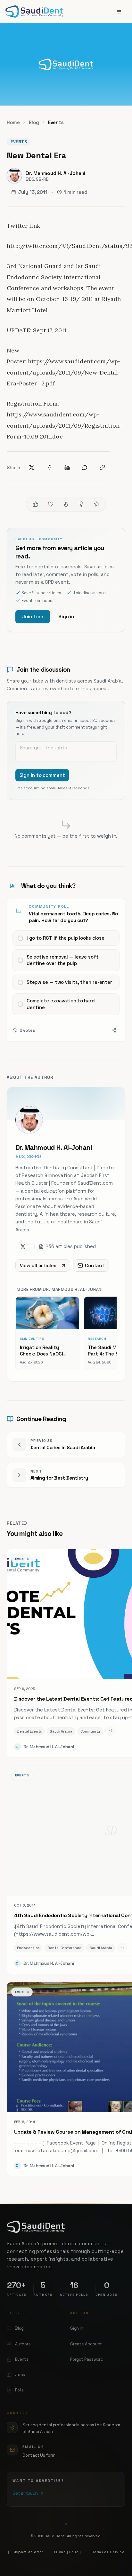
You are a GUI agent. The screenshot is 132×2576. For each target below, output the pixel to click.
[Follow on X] (23, 1247)
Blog (34, 122)
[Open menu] (119, 12)
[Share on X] (32, 467)
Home (13, 122)
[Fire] (66, 504)
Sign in (66, 616)
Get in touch (25, 2493)
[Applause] (97, 504)
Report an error (29, 2552)
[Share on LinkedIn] (67, 467)
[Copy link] (103, 467)
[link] (66, 970)
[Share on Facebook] (50, 467)
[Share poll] (114, 1030)
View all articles (38, 1265)
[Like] (36, 504)
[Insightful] (81, 504)
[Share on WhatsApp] (85, 467)
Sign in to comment (42, 775)
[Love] (51, 504)
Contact (95, 1265)
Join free (33, 616)
